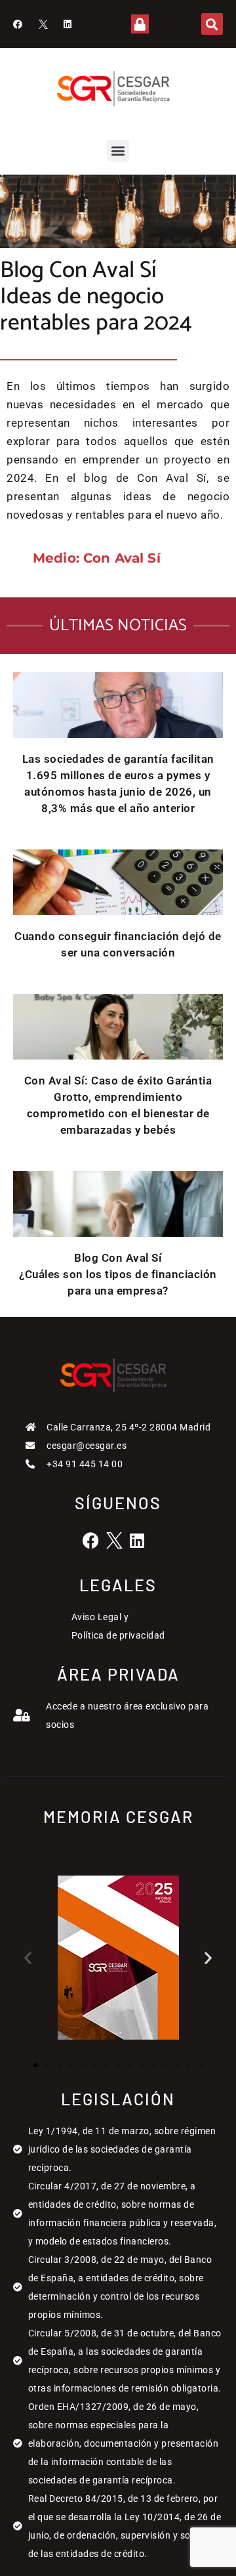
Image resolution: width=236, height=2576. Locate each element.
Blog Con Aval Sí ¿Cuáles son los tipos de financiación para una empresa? (118, 1274)
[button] (212, 24)
